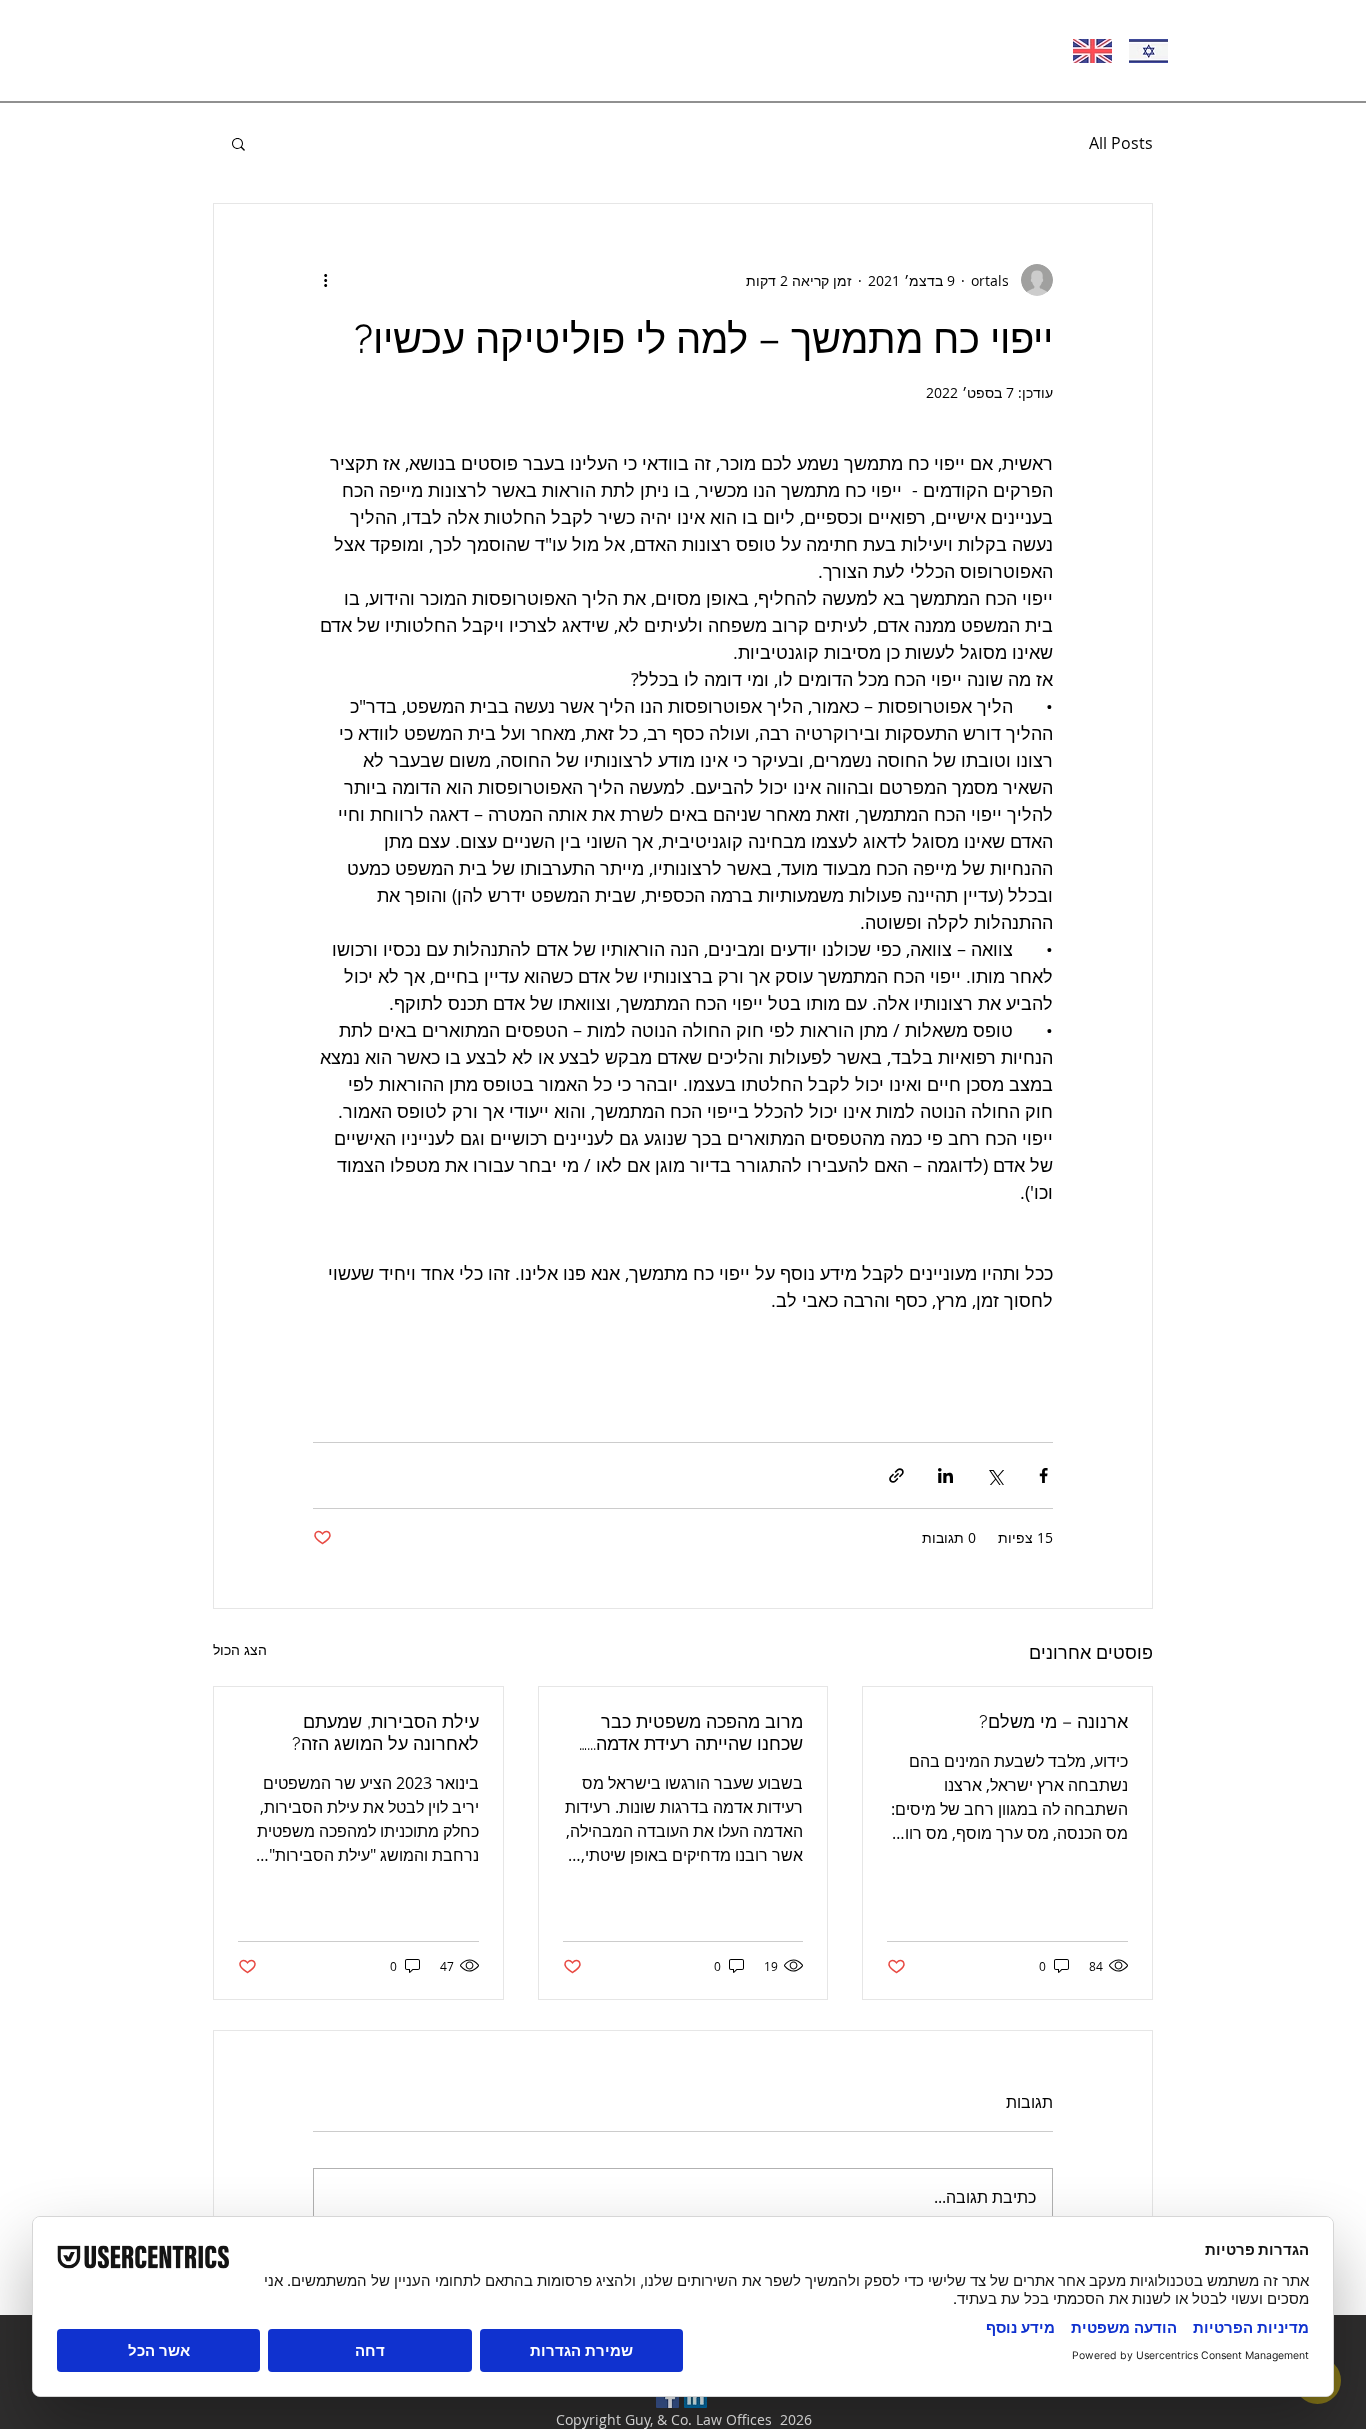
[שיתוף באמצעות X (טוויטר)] (994, 1475)
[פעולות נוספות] (325, 280)
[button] (238, 143)
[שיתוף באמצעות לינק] (896, 1475)
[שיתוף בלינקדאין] (945, 1475)
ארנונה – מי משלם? (1053, 1721)
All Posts (1121, 143)
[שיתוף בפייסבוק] (1043, 1475)
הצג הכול (240, 1649)
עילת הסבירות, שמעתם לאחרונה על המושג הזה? (385, 1732)
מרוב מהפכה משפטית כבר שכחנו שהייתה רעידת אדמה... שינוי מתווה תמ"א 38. (695, 1733)
